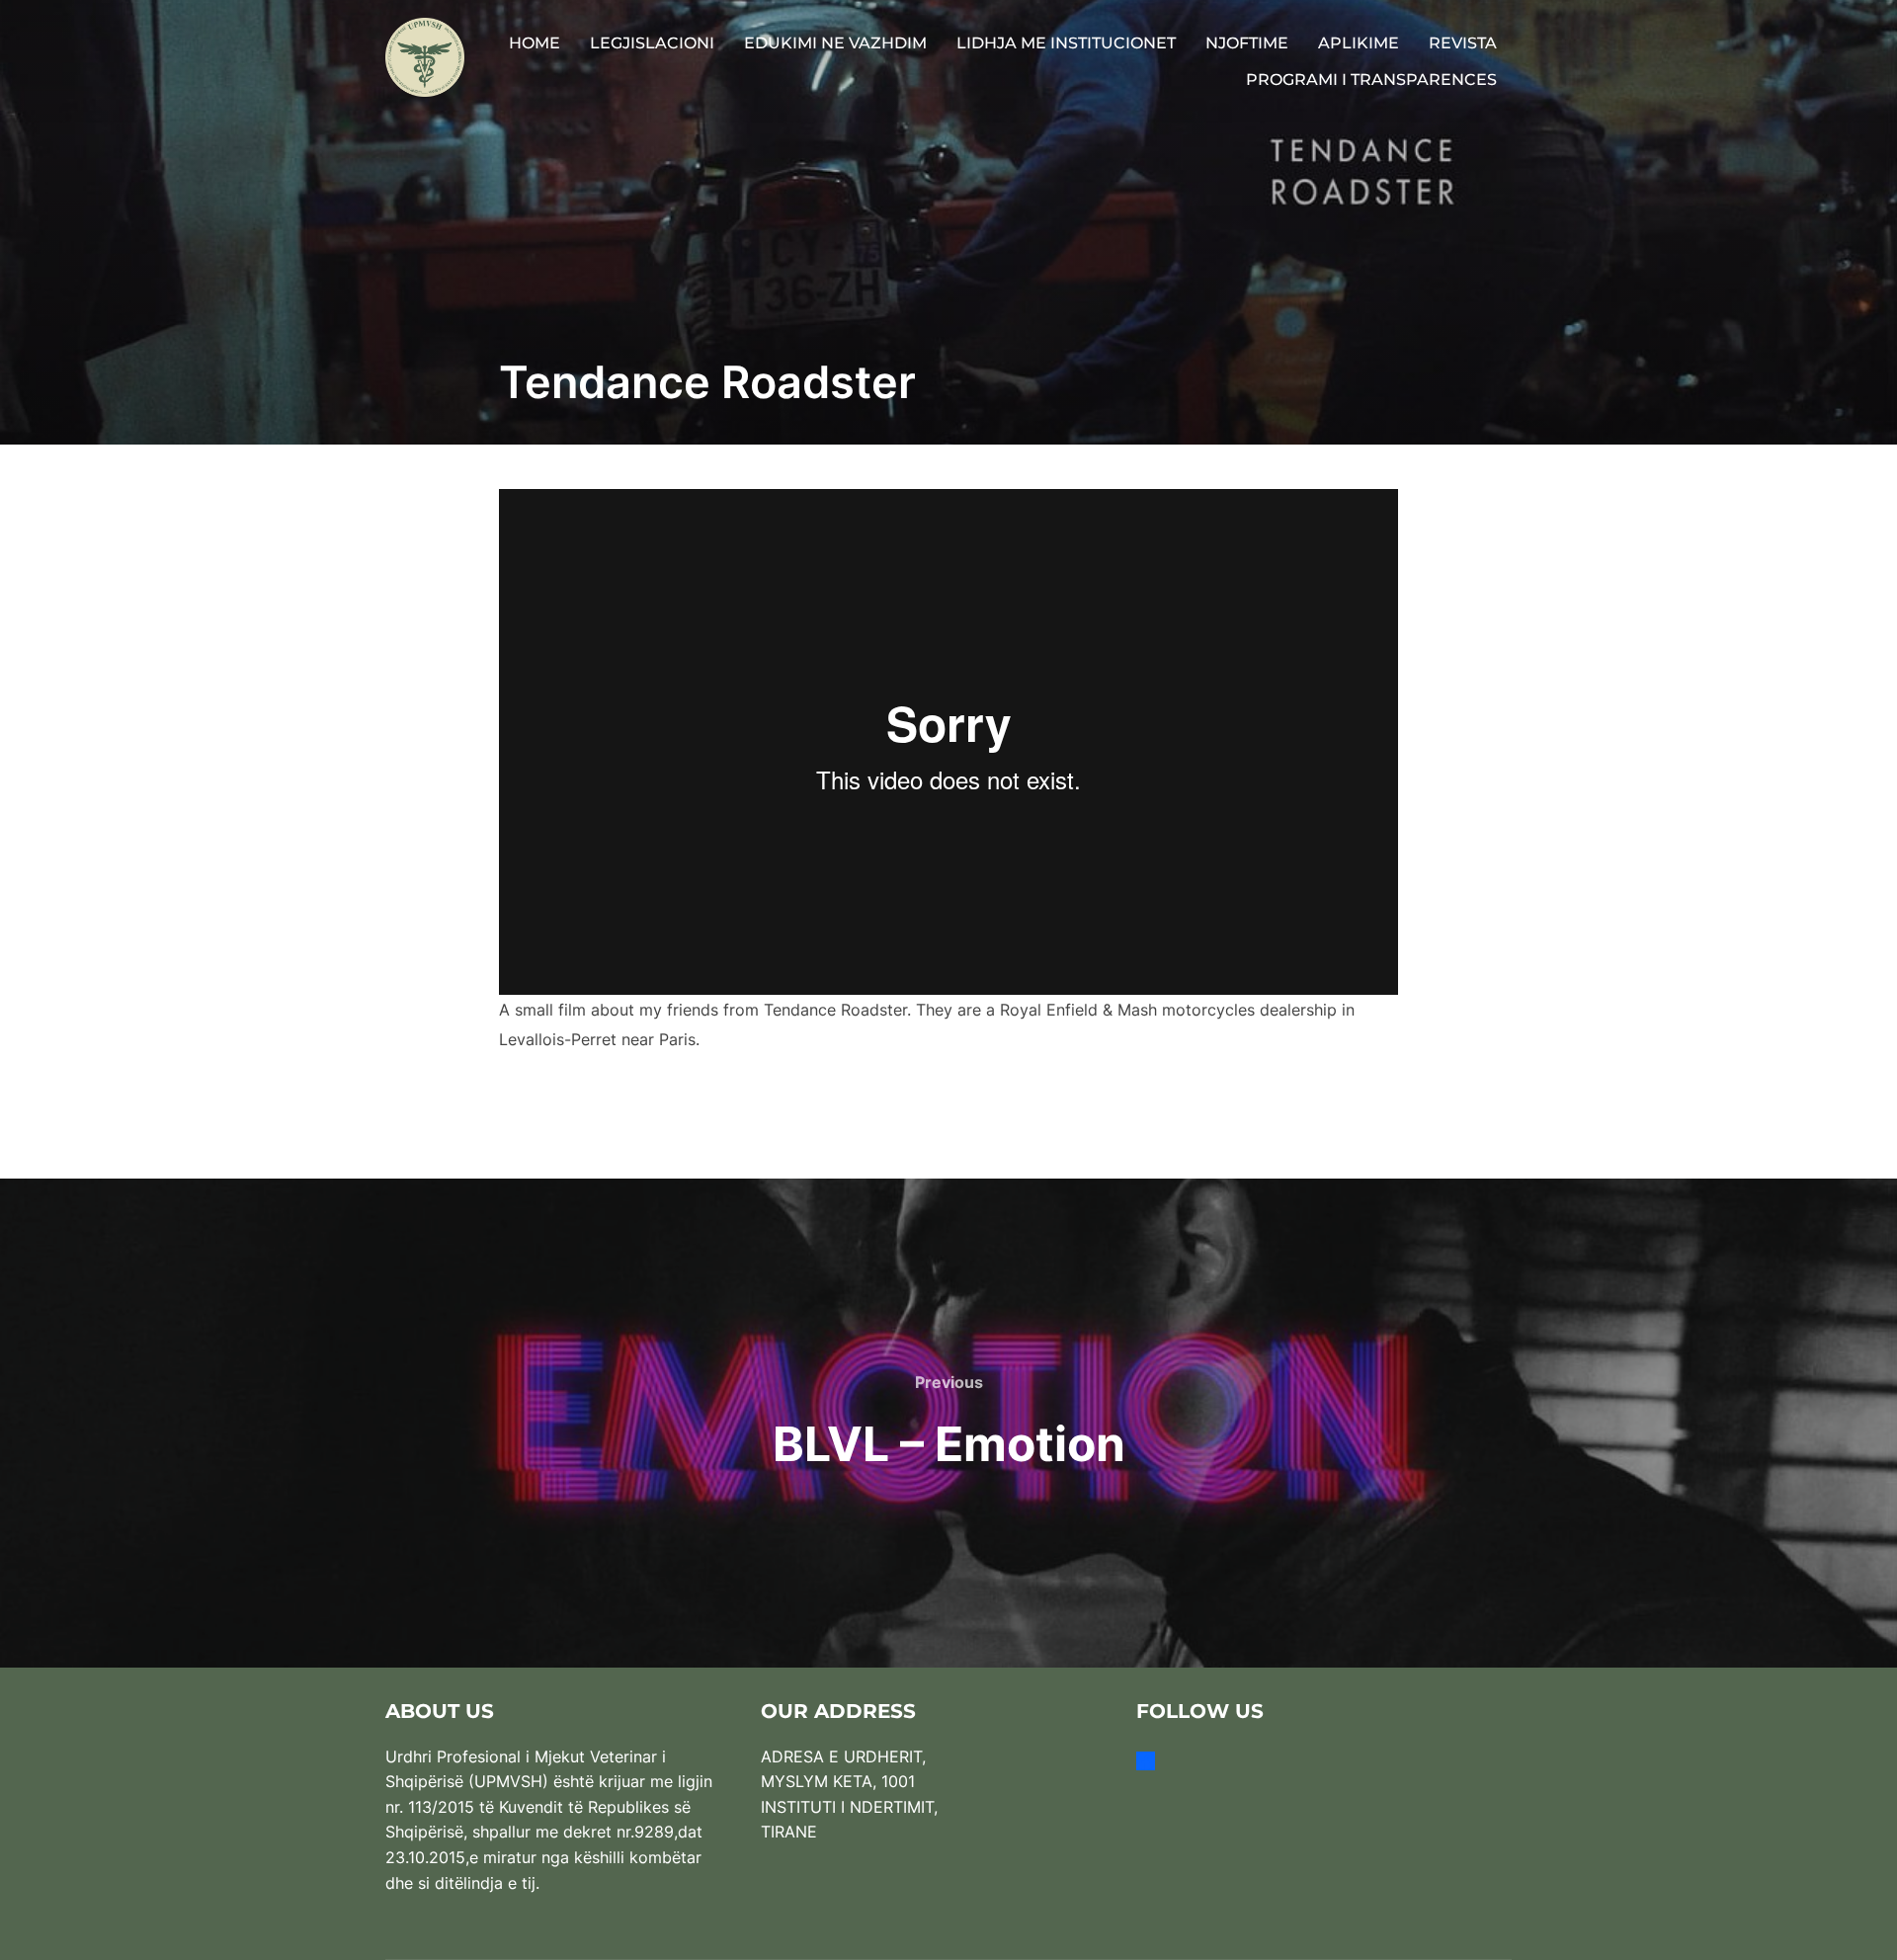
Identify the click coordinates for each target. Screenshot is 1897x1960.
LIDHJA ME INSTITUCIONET (1066, 43)
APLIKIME (1359, 43)
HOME (535, 43)
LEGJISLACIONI (652, 43)
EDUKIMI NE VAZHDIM (835, 43)
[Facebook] (1146, 1760)
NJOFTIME (1247, 43)
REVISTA (1463, 43)
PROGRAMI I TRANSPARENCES (1371, 80)
